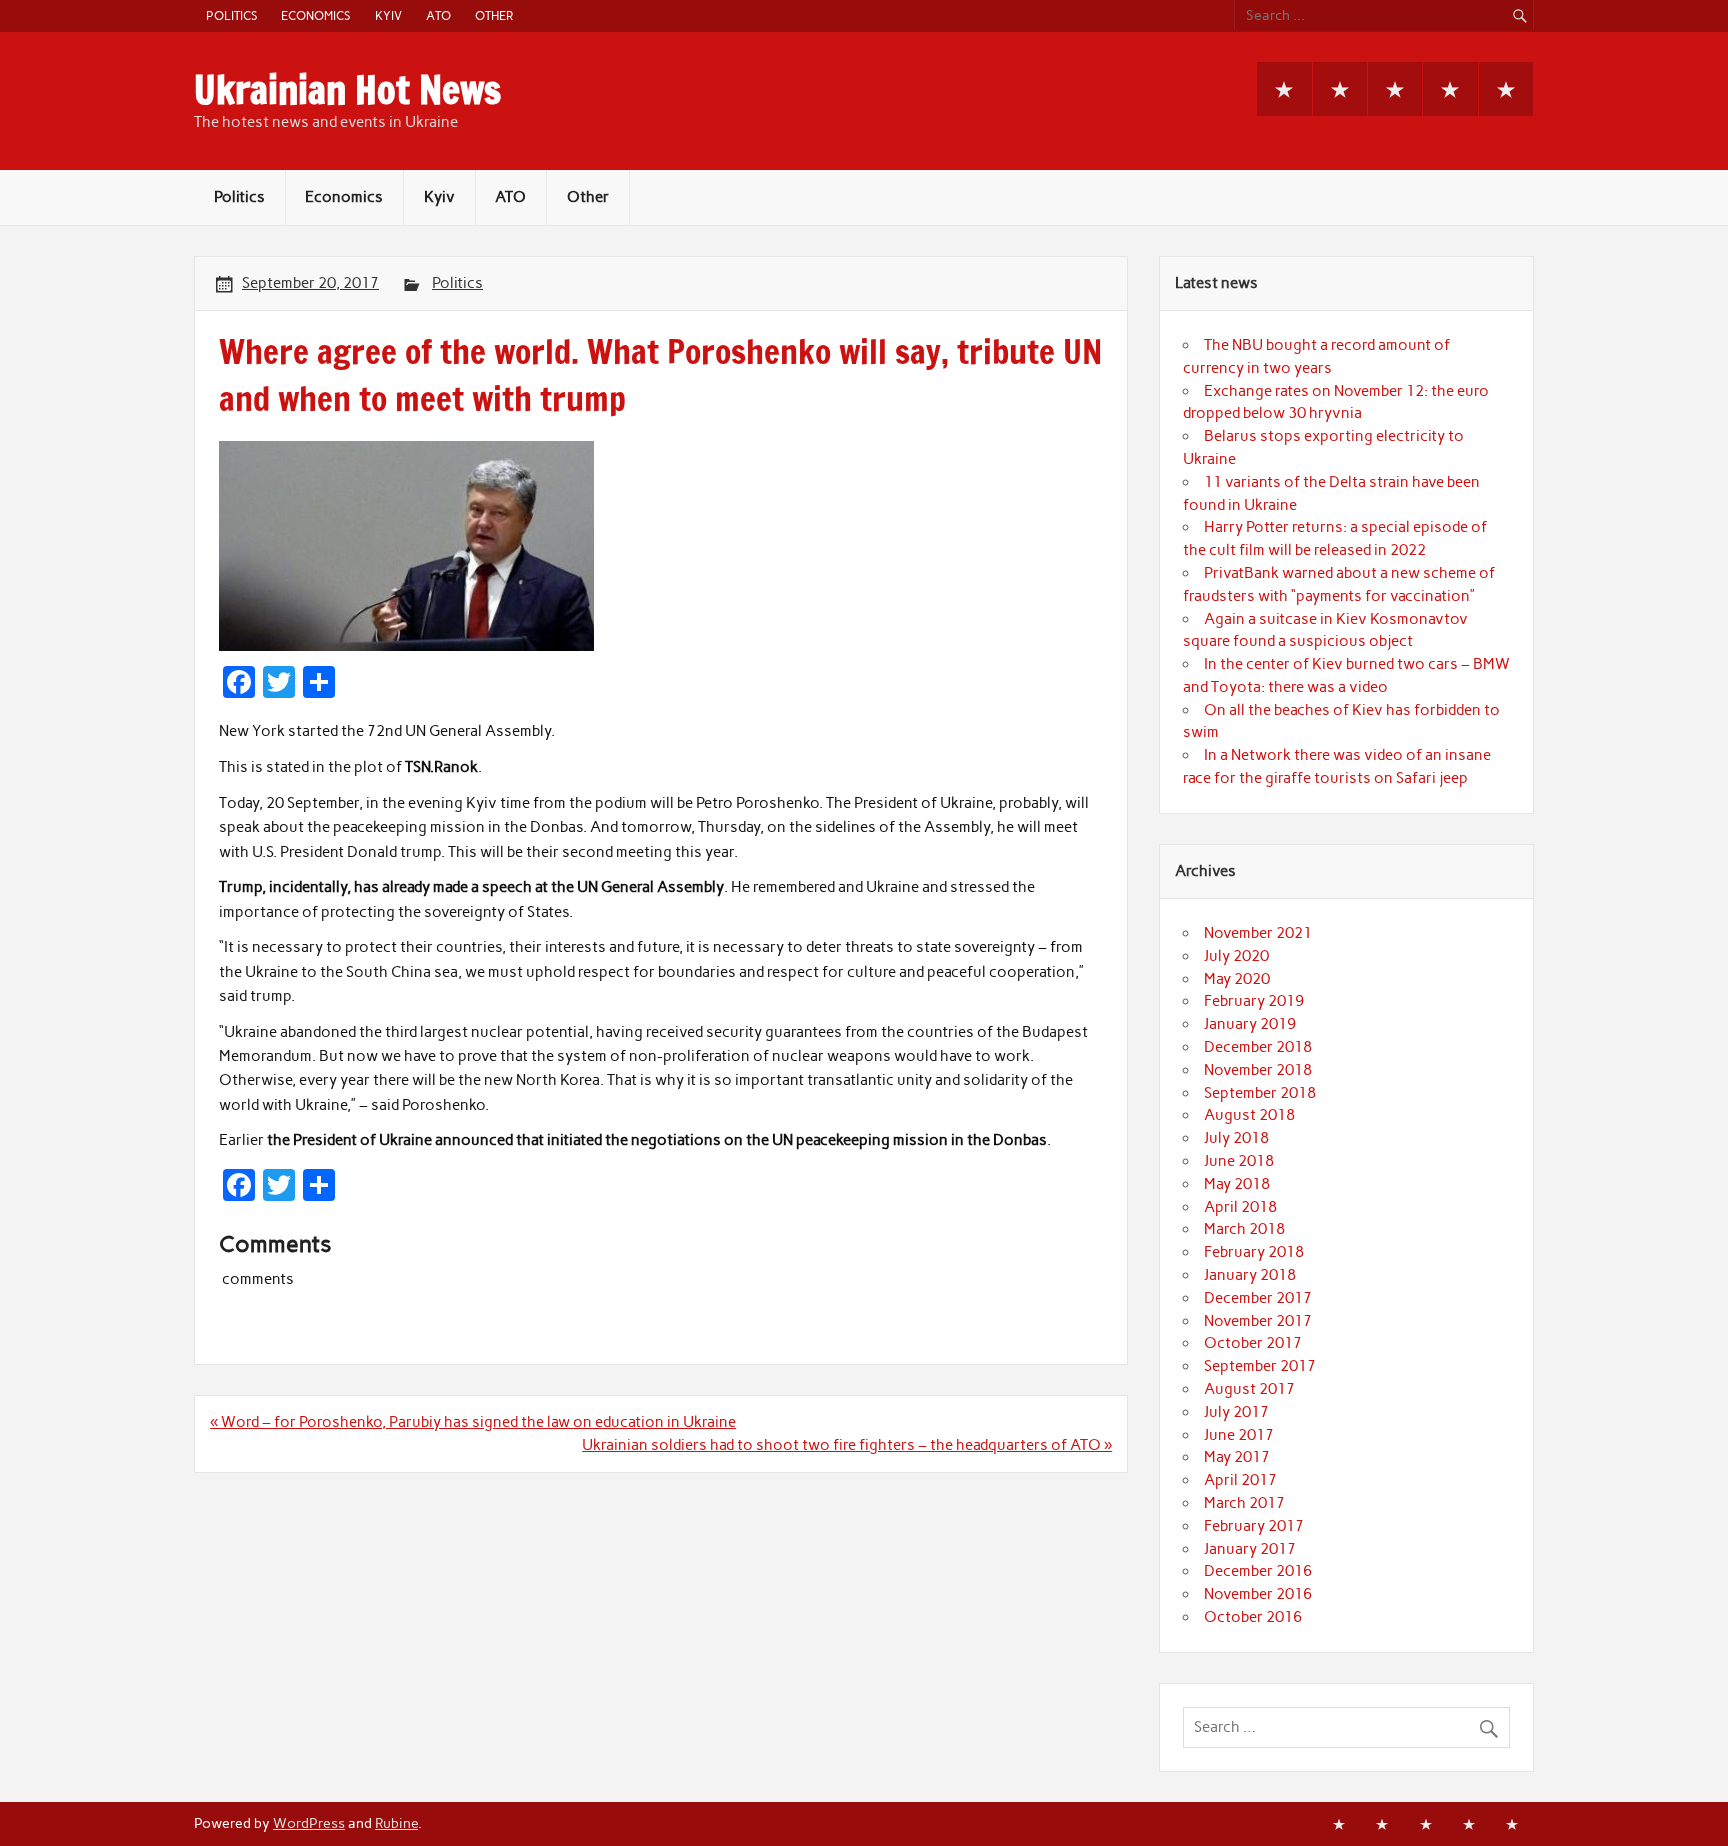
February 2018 (1254, 1252)
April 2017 (1240, 1480)
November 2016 (1258, 1594)
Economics (315, 15)
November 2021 (1258, 933)
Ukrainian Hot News (347, 90)
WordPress (309, 1823)
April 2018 (1240, 1207)
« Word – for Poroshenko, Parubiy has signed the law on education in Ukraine (473, 1422)
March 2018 (1244, 1229)
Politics (231, 15)
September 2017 (1260, 1366)
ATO (438, 15)
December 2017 (1258, 1298)
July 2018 (1236, 1138)
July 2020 (1236, 956)
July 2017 (1236, 1412)
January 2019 (1250, 1024)
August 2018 (1249, 1115)
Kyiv (388, 15)
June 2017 (1239, 1435)
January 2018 (1250, 1275)
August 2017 (1249, 1389)
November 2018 (1258, 1070)
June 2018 (1239, 1161)
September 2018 (1260, 1093)
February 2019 (1254, 1001)
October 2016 (1253, 1617)
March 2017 (1244, 1503)
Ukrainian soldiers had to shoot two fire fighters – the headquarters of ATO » (847, 1445)
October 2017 (1253, 1343)
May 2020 (1237, 979)
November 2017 (1258, 1321)
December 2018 (1258, 1047)
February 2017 (1254, 1526)
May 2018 (1237, 1184)
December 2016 (1258, 1571)
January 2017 (1250, 1549)
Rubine (396, 1823)
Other (494, 15)
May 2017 (1237, 1457)
